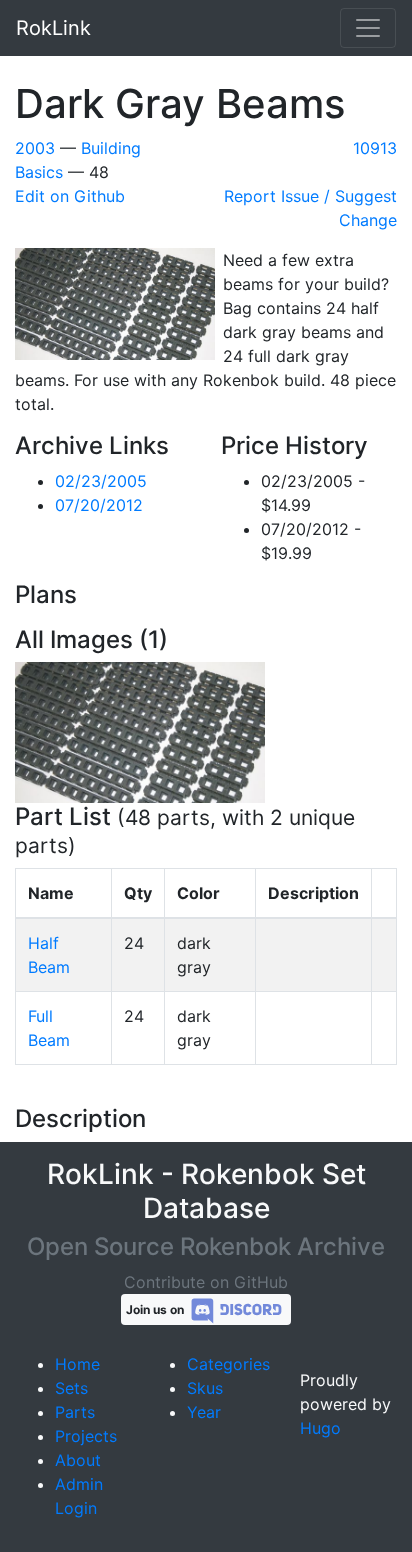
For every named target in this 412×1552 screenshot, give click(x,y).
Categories (228, 1364)
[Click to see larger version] (140, 731)
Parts (75, 1412)
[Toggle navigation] (368, 28)
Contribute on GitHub (206, 1282)
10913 (375, 148)
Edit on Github (70, 196)
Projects (86, 1436)
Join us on (156, 1309)
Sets (71, 1388)
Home (77, 1364)
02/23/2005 (101, 481)
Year (204, 1412)
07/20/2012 (99, 505)
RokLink (53, 28)
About (78, 1460)
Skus (205, 1388)
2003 (35, 148)
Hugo (320, 1428)
